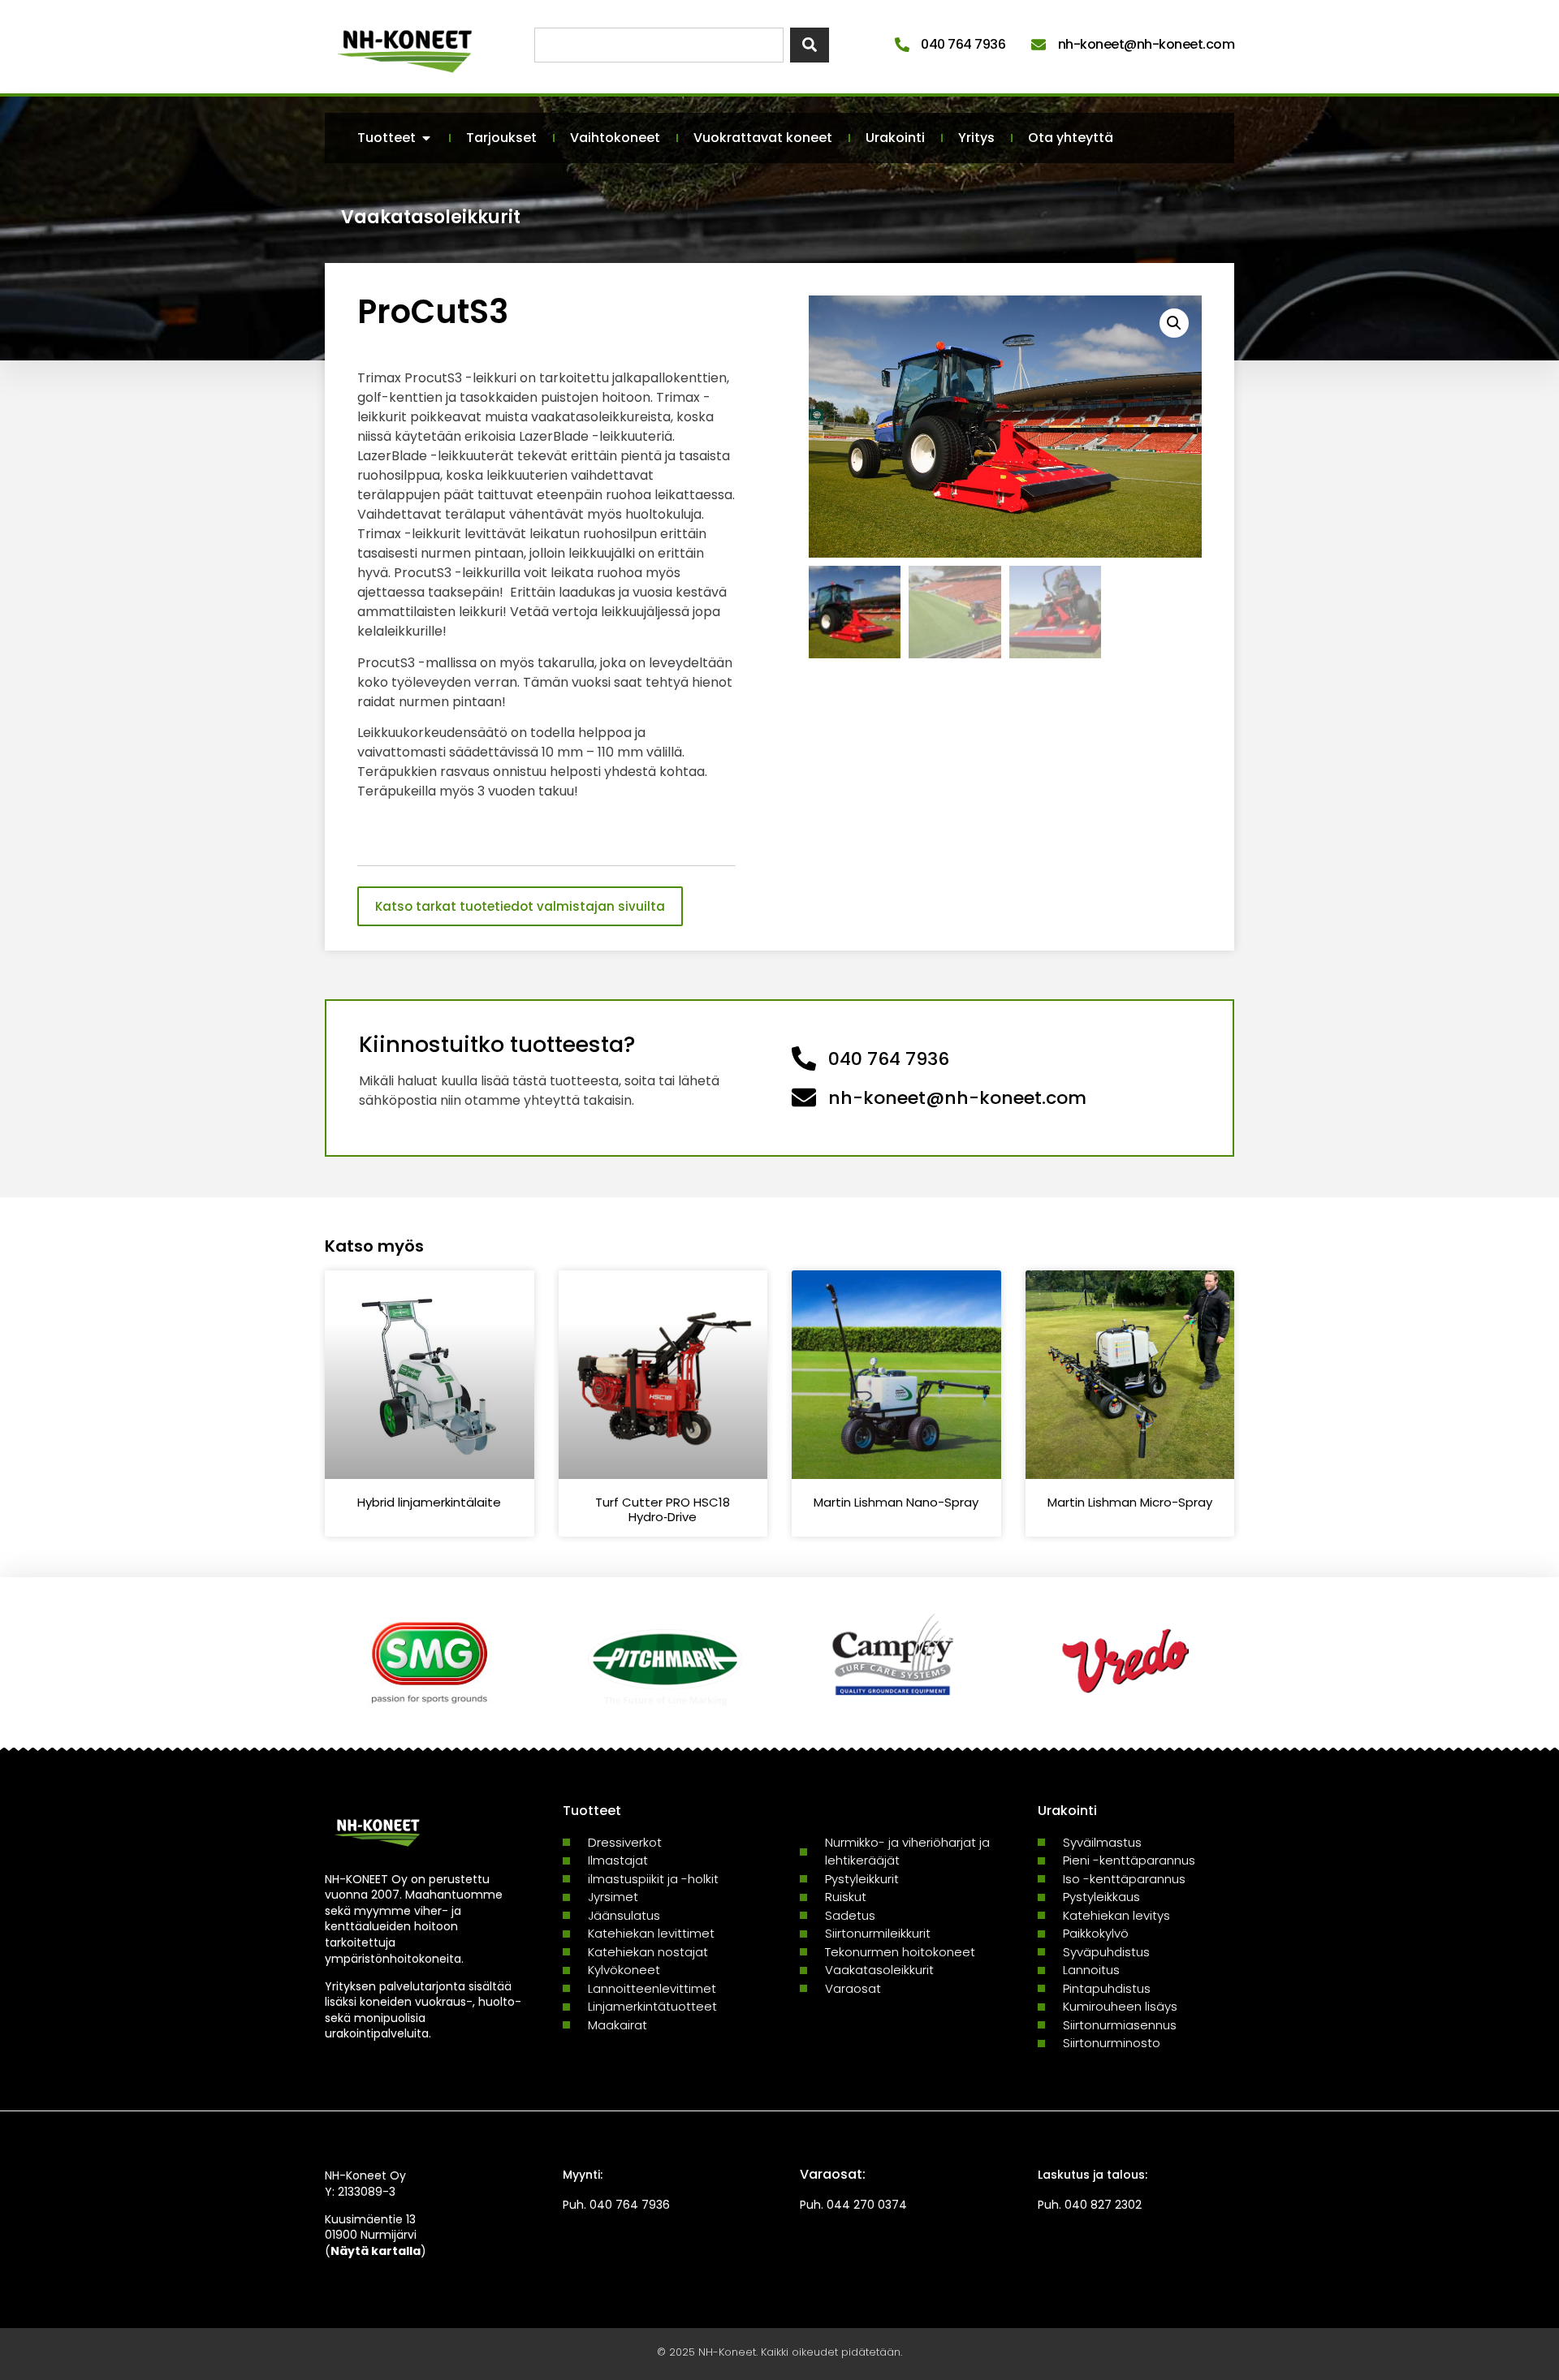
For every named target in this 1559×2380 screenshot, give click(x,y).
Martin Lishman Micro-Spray (1130, 1502)
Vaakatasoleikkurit (431, 217)
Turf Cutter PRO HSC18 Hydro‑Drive (663, 1509)
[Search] (810, 45)
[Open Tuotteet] (426, 138)
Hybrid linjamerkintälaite (429, 1502)
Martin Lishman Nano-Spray (896, 1502)
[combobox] (659, 45)
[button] (1174, 323)
